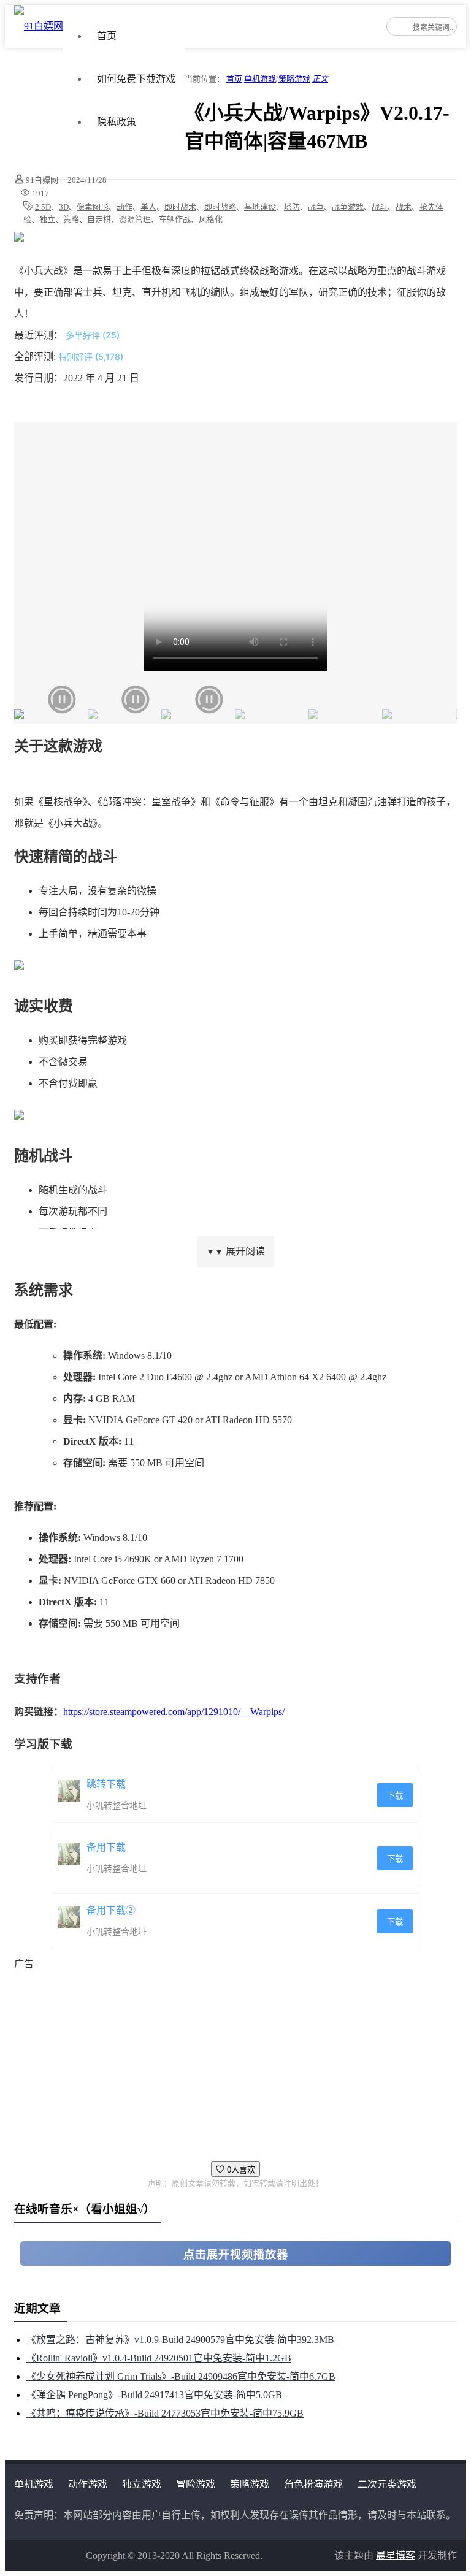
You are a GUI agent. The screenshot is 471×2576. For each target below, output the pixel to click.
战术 (404, 207)
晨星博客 (396, 2555)
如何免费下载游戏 (136, 79)
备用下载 (106, 1847)
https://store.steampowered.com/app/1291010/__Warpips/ (174, 1712)
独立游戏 (142, 2484)
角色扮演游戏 (313, 2484)
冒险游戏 (196, 2484)
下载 (395, 1796)
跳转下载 (106, 1784)
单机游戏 (260, 79)
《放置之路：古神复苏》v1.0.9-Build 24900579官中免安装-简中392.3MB (180, 2340)
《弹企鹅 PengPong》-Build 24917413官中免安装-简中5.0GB (154, 2395)
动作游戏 (88, 2484)
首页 (107, 36)
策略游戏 (294, 79)
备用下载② (111, 1910)
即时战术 (180, 207)
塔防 (292, 207)
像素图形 (93, 207)
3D (64, 207)
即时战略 (220, 207)
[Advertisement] (235, 2060)
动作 (124, 207)
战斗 (380, 207)
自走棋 (99, 219)
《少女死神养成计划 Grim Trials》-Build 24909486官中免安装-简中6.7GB (181, 2376)
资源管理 (135, 219)
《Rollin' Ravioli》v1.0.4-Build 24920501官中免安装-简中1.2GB (159, 2358)
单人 (148, 207)
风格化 (211, 219)
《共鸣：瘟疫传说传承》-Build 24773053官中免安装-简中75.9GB (165, 2413)
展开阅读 (235, 1251)
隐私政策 (117, 122)
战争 (316, 207)
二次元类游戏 (387, 2484)
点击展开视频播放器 (236, 2255)
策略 (71, 219)
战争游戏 (348, 207)
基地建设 (260, 207)
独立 (47, 219)
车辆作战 (175, 219)
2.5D (43, 207)
